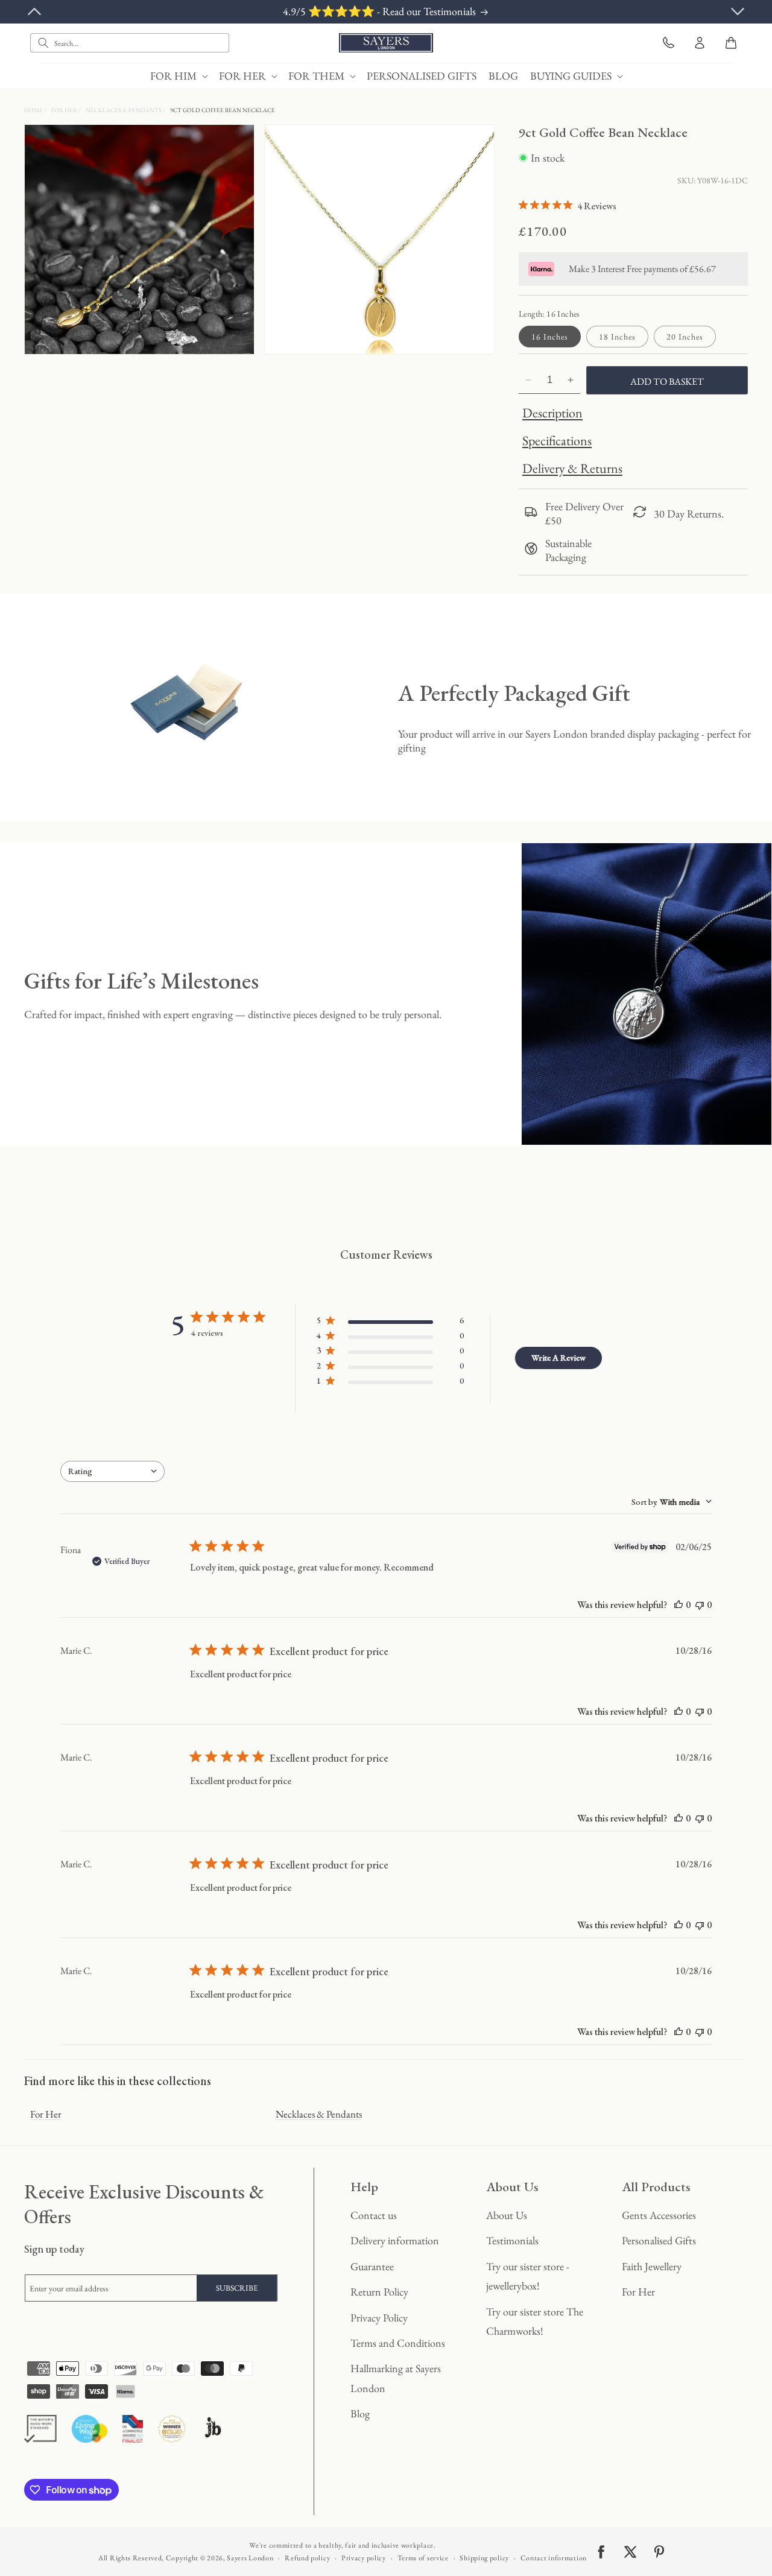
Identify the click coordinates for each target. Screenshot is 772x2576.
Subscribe (237, 2288)
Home (34, 110)
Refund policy (307, 2558)
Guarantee (372, 2266)
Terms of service (423, 2558)
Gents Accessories (659, 2215)
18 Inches (617, 337)
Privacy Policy (379, 2318)
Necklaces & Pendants (124, 110)
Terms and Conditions (398, 2343)
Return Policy (379, 2292)
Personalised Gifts (659, 2240)
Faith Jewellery (652, 2266)
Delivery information (395, 2240)
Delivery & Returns (572, 468)
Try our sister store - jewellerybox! (528, 2276)
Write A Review (558, 1358)
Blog (360, 2413)
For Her (65, 110)
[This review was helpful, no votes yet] (679, 1605)
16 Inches (550, 337)
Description (552, 413)
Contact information (554, 2558)
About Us (507, 2215)
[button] (179, 76)
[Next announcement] (738, 11)
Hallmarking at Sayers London (396, 2378)
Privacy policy (364, 2558)
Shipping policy (484, 2558)
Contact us (374, 2215)
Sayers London (250, 2558)
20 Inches (685, 337)
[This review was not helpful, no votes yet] (700, 1605)
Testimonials (512, 2240)
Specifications (557, 441)
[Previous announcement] (34, 11)
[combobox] (130, 43)
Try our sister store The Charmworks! (535, 2321)
